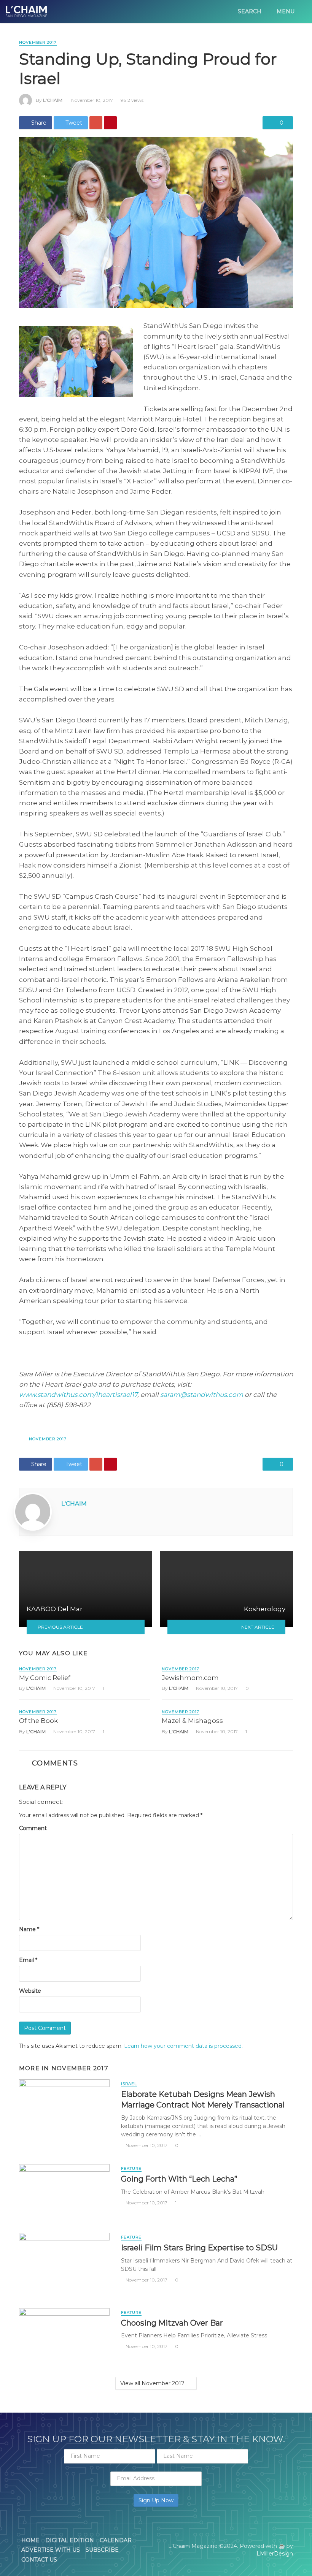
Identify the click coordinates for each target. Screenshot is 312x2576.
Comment (33, 1828)
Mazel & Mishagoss (192, 1721)
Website (30, 1991)
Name (29, 1929)
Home (30, 2540)
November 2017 (38, 42)
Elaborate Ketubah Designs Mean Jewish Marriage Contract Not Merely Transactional (203, 2099)
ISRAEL (129, 2084)
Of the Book (38, 1721)
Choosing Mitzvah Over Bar (172, 2323)
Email (28, 1960)
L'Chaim (53, 100)
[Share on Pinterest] (110, 123)
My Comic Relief (45, 1678)
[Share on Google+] (96, 123)
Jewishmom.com (190, 1678)
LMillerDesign (275, 2554)
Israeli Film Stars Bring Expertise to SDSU (199, 2247)
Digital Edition (70, 2540)
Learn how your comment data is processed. (183, 2046)
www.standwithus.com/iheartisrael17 (78, 1395)
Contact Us (39, 2560)
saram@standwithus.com (202, 1395)
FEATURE (131, 2168)
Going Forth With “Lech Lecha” (179, 2179)
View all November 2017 (152, 2383)
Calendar (116, 2540)
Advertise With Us (51, 2550)
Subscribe (102, 2550)
